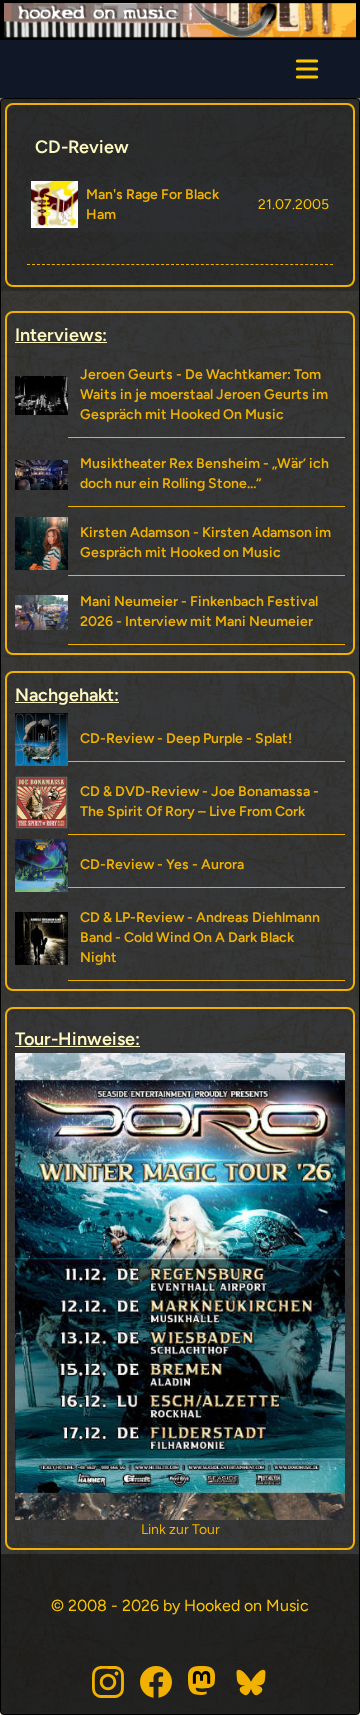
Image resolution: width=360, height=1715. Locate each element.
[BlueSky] (252, 1682)
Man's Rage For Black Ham (152, 204)
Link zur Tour (129, 1529)
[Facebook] (156, 1682)
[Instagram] (108, 1682)
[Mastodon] (204, 1682)
